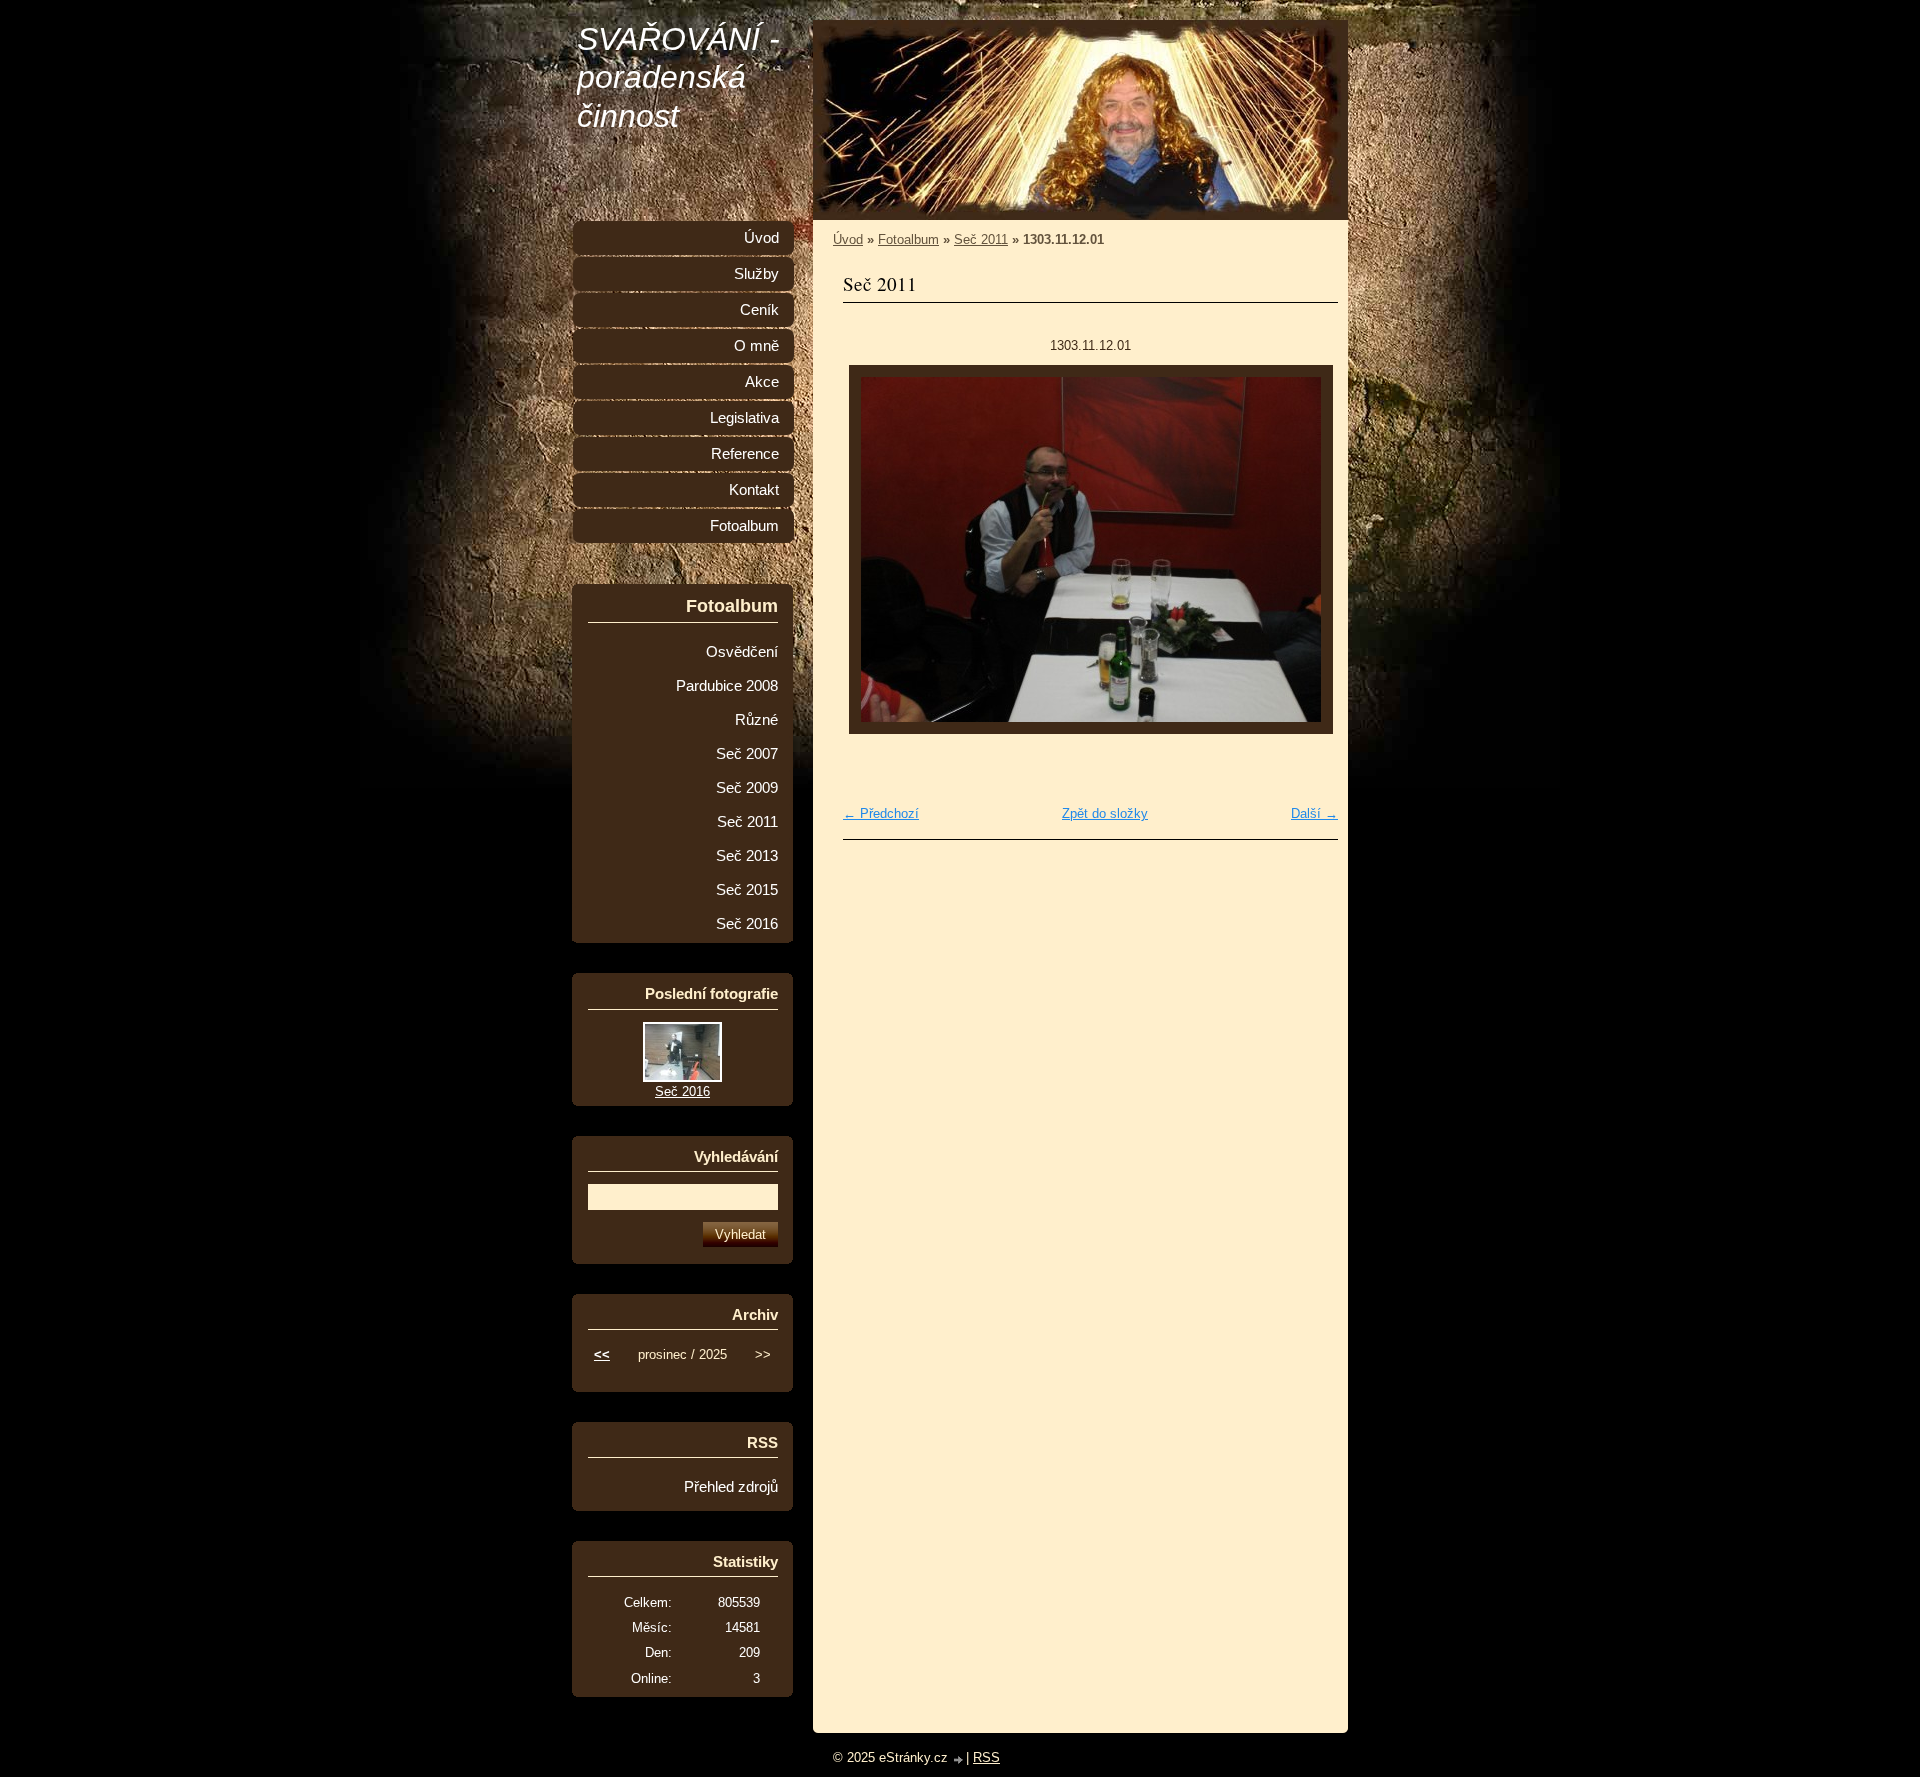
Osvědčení (742, 652)
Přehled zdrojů (731, 1487)
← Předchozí (881, 813)
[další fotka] (1305, 549)
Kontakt (754, 490)
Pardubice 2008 (727, 686)
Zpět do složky (1105, 813)
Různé (756, 720)
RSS (986, 1757)
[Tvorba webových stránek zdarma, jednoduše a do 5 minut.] (959, 1759)
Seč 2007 (747, 754)
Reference (745, 454)
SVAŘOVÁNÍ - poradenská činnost (678, 77)
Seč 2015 (747, 890)
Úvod (848, 239)
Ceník (759, 310)
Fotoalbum (908, 239)
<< (602, 1354)
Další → (1314, 813)
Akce (762, 382)
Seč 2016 (747, 924)
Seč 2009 (747, 788)
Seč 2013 (747, 856)
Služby (756, 274)
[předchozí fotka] (875, 549)
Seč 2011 (981, 239)
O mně (756, 346)
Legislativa (744, 418)
